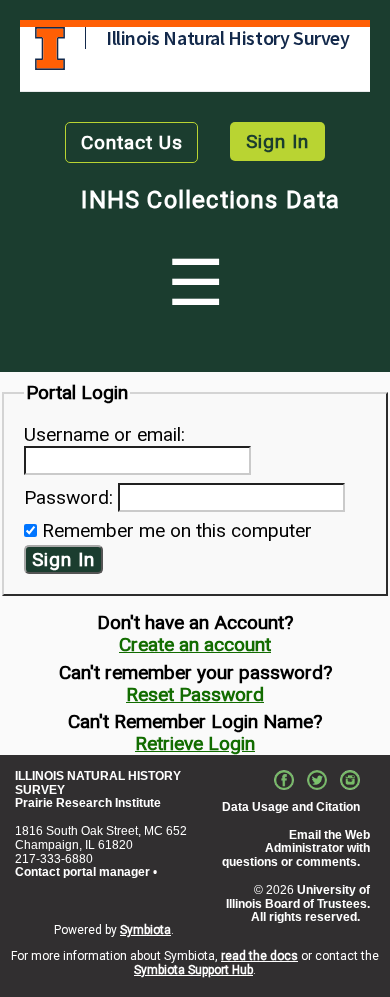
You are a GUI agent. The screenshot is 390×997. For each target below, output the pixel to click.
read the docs (259, 956)
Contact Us (132, 142)
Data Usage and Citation (291, 807)
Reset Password (195, 694)
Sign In (277, 141)
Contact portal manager (82, 872)
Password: (68, 497)
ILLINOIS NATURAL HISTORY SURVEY (98, 783)
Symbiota (145, 930)
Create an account (195, 644)
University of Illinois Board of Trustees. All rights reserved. (298, 904)
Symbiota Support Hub (193, 970)
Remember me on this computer (177, 530)
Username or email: (104, 434)
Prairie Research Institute (88, 803)
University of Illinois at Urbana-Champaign (50, 48)
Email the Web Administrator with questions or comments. (296, 849)
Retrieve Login (195, 743)
